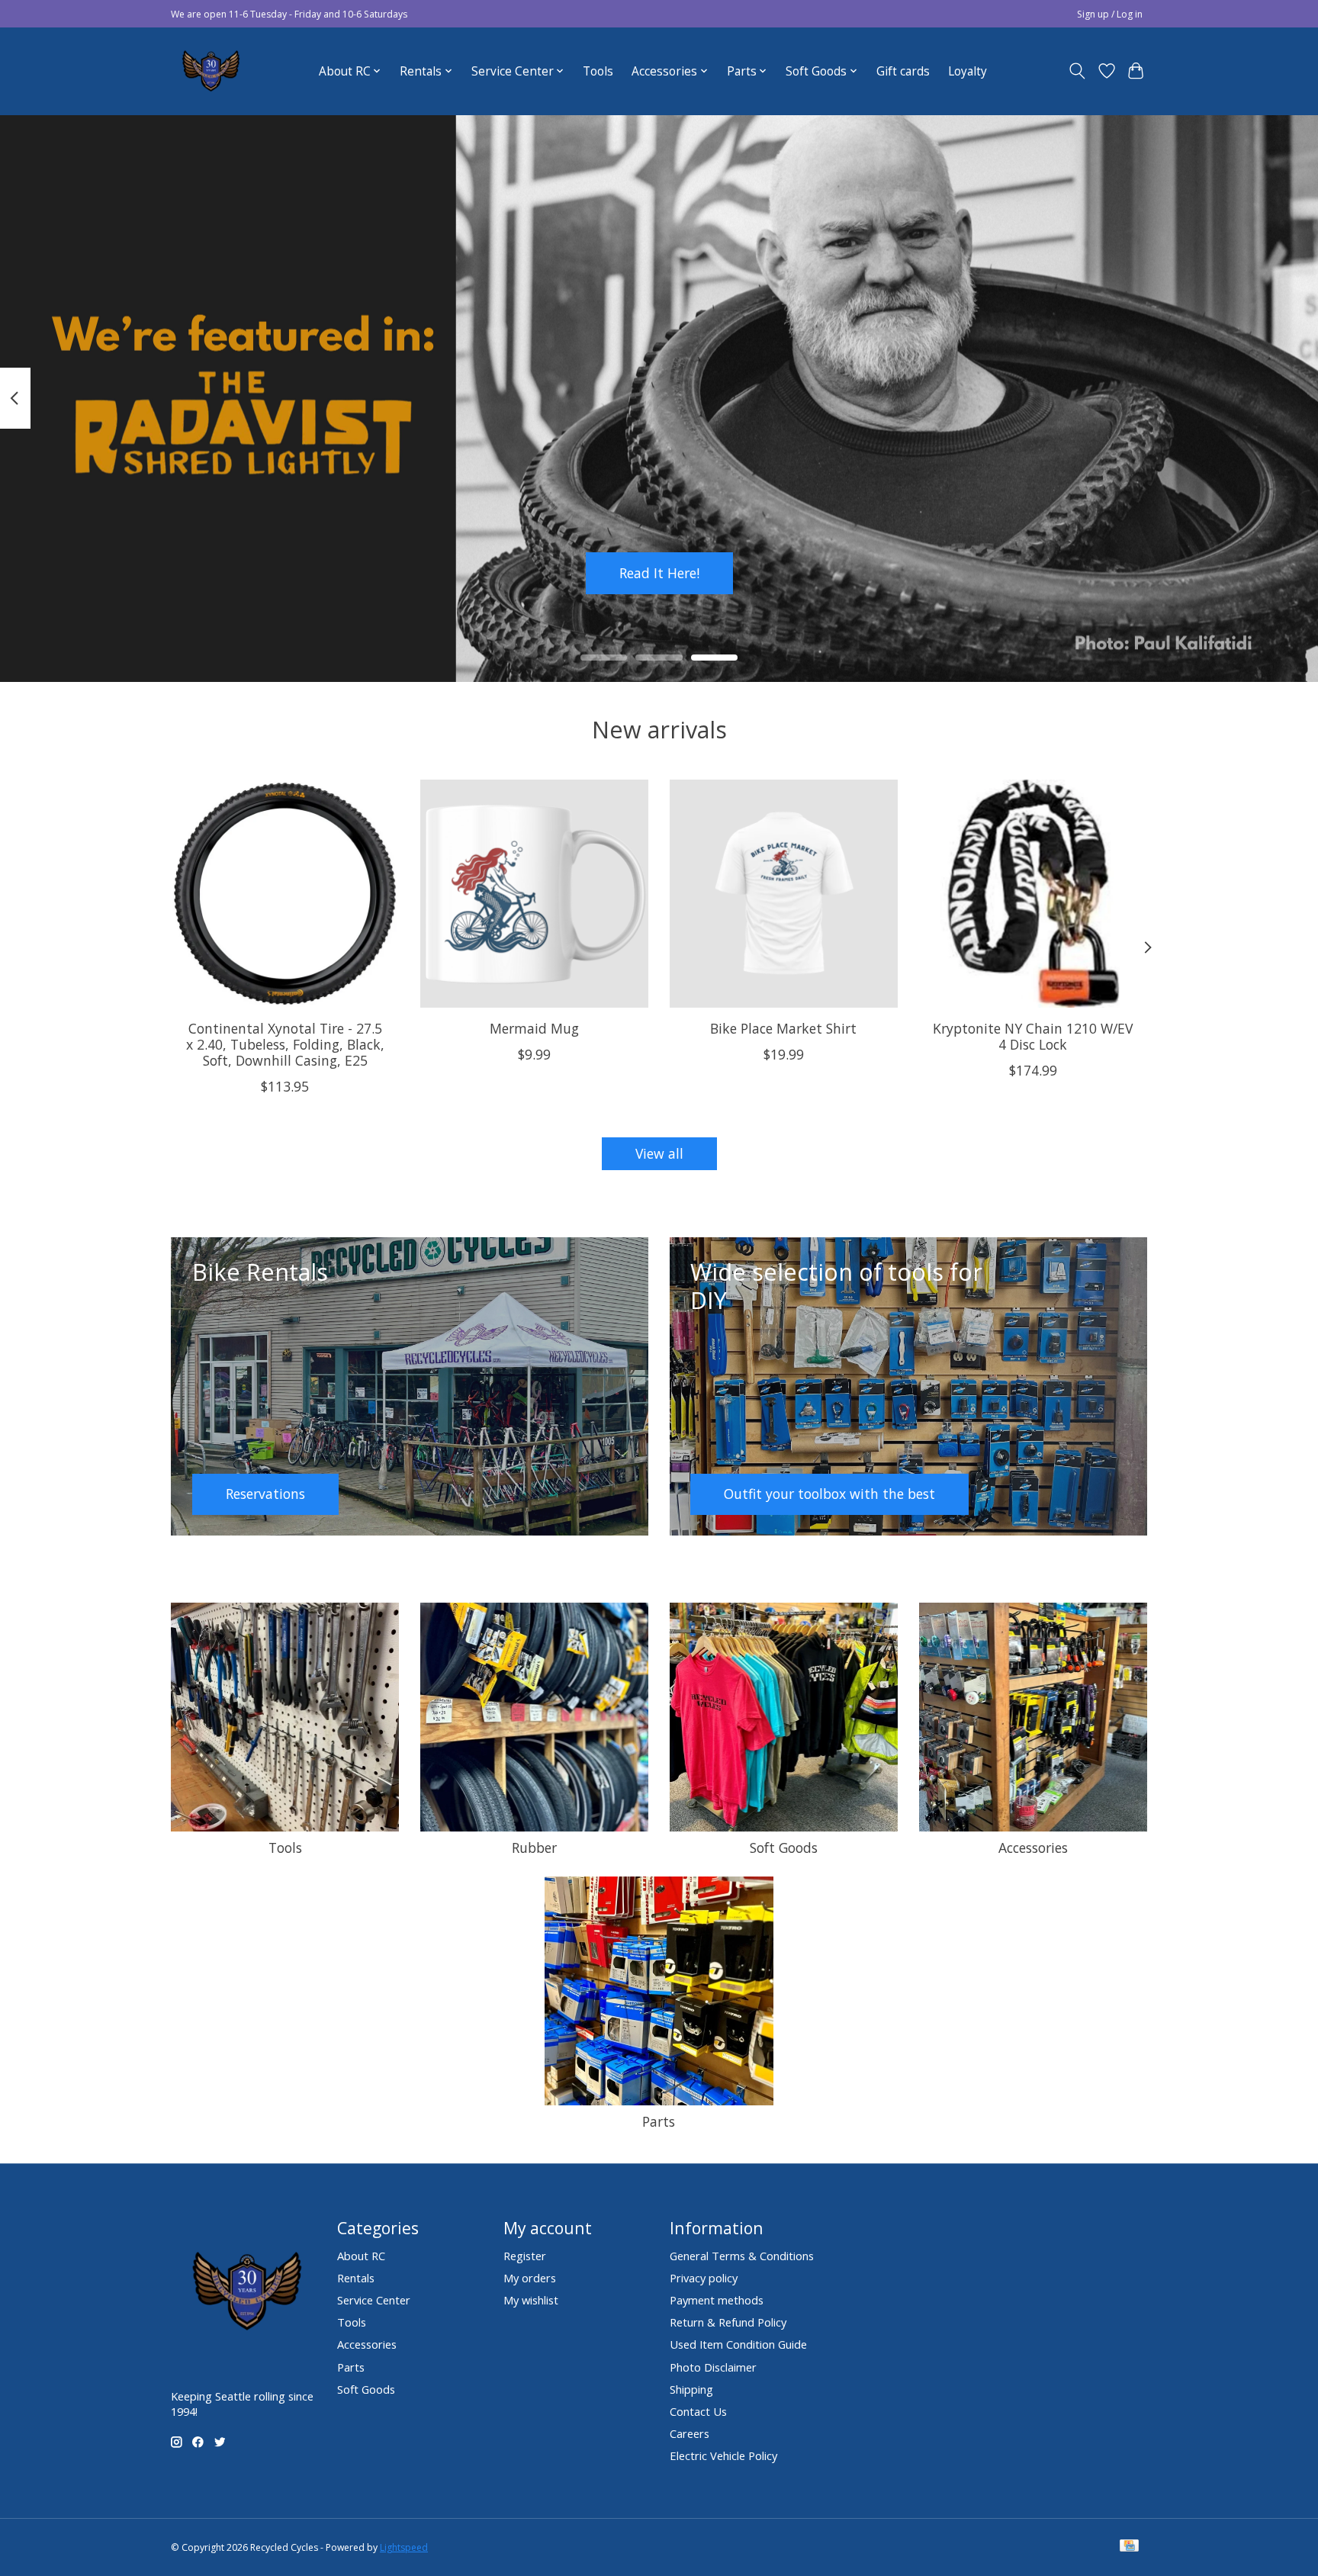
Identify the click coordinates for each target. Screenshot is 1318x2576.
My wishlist (531, 2300)
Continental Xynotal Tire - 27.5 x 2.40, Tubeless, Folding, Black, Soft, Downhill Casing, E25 (285, 1044)
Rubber (534, 1848)
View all (659, 1153)
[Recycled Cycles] (209, 71)
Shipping (691, 2389)
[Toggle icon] (1077, 71)
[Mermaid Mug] (534, 894)
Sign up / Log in (1110, 14)
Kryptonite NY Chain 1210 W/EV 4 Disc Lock (1033, 1036)
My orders (530, 2278)
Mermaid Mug (534, 1028)
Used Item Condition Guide (738, 2344)
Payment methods (717, 2300)
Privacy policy (704, 2278)
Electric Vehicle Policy (723, 2455)
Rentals (356, 2278)
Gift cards (903, 71)
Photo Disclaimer (713, 2367)
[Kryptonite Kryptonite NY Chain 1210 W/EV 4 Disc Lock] (1033, 894)
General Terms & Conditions (742, 2256)
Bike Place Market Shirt (783, 1028)
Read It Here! (659, 572)
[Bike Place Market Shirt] (784, 894)
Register (525, 2256)
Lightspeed (404, 2547)
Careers (690, 2433)
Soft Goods (784, 1848)
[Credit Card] (1129, 2547)
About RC (361, 2256)
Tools (598, 71)
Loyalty (968, 71)
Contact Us (698, 2411)
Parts (659, 2121)
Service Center (374, 2300)
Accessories (1033, 1848)
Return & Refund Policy (728, 2322)
